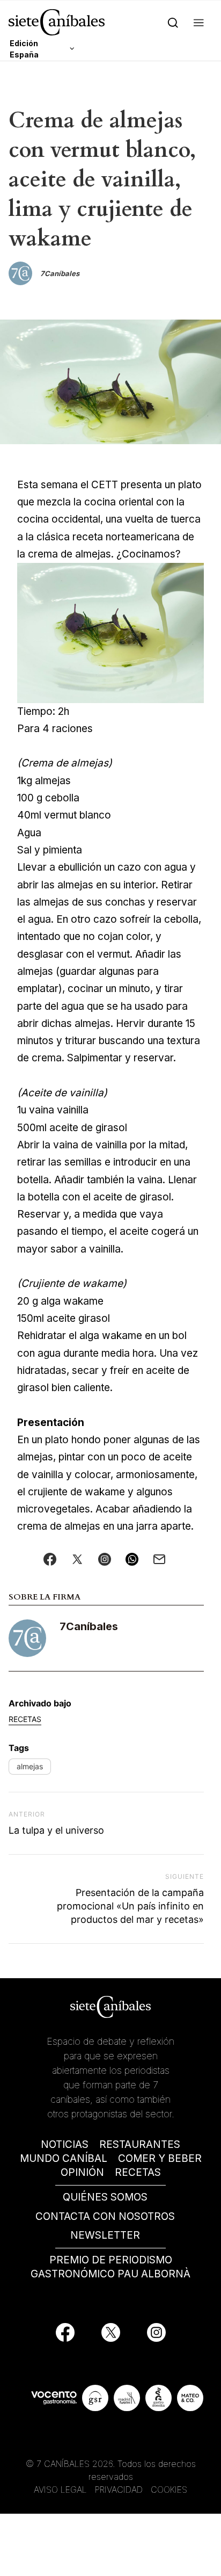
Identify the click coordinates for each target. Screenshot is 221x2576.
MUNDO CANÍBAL (64, 2158)
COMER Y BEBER (160, 2158)
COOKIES (169, 2490)
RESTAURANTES (140, 2144)
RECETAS (138, 2172)
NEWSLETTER (105, 2235)
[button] (199, 22)
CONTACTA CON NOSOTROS (105, 2216)
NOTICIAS (65, 2144)
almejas (30, 1766)
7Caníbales (89, 1626)
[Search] (173, 22)
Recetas (25, 1719)
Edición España (24, 49)
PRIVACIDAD (120, 2490)
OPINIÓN (82, 2172)
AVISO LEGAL (60, 2490)
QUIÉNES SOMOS (105, 2197)
